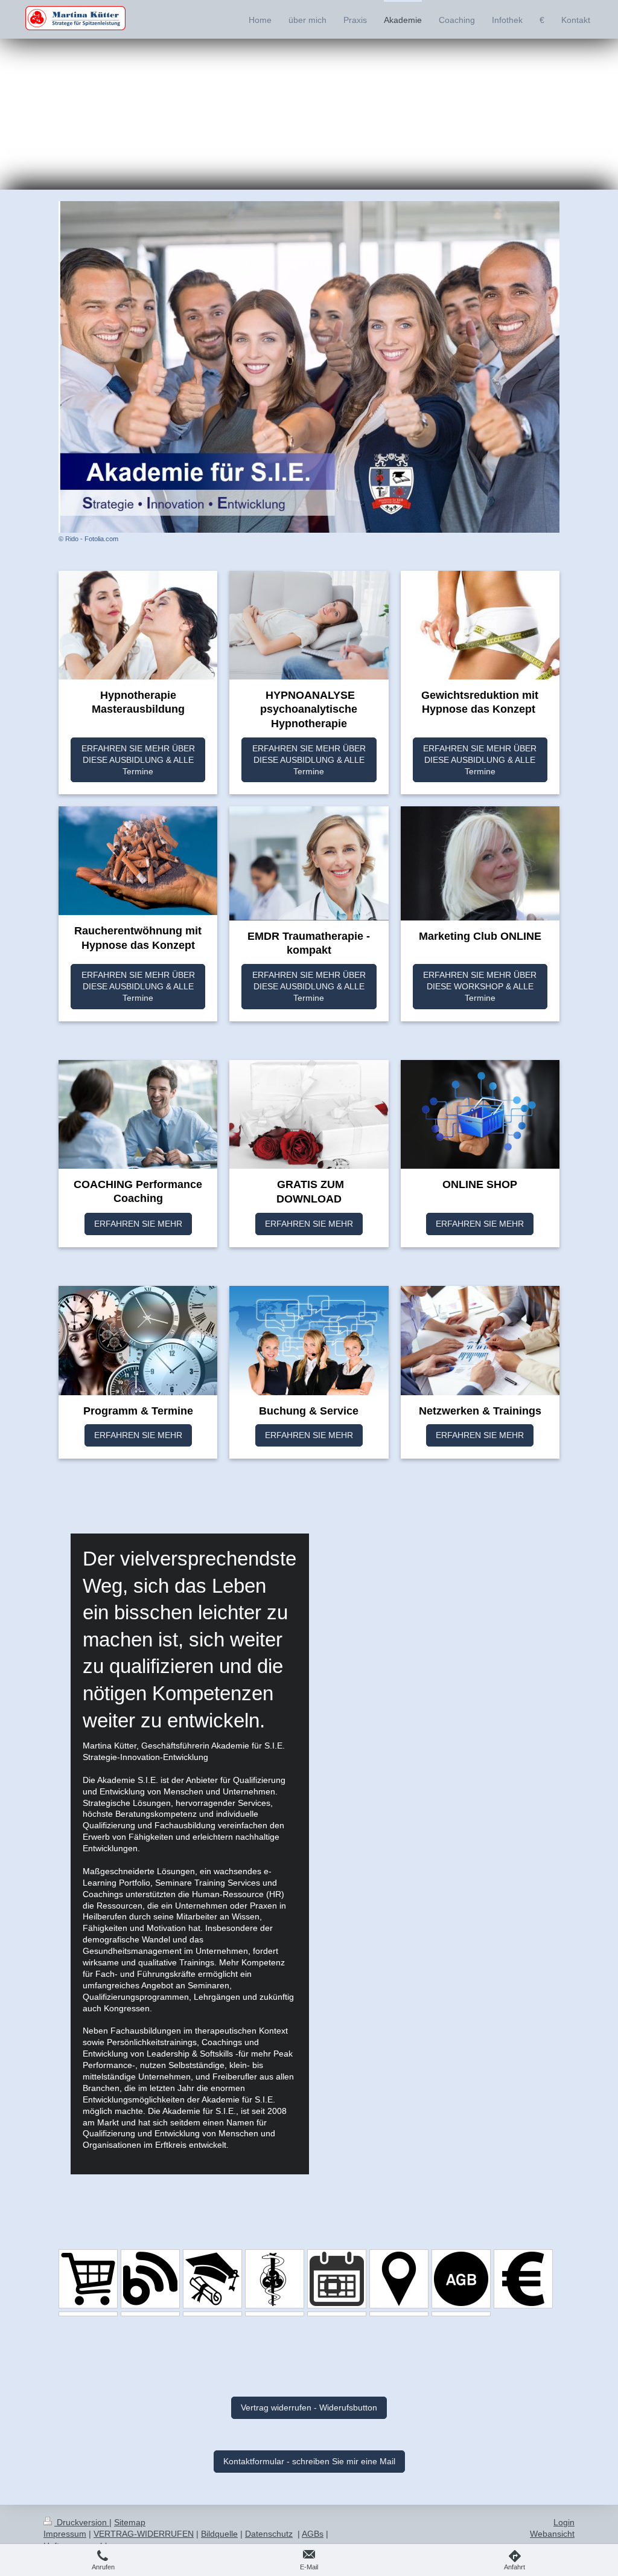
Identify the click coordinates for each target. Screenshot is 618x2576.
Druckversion (82, 2522)
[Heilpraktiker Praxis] (275, 2279)
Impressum (65, 2534)
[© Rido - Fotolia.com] (309, 367)
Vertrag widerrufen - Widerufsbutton (309, 2407)
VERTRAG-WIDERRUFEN (144, 2534)
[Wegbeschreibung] (399, 2279)
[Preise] (523, 2279)
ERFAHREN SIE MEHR (138, 1224)
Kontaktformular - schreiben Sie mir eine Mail (309, 2461)
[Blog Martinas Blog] (150, 2279)
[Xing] (150, 2314)
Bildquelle (219, 2534)
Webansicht (552, 2534)
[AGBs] (461, 2279)
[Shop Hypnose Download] (88, 2279)
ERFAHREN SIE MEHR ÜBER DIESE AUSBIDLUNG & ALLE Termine (138, 760)
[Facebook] (88, 2314)
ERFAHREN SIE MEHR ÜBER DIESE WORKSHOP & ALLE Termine (480, 986)
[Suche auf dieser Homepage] (399, 2314)
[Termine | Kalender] (337, 2279)
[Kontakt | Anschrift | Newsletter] (461, 2314)
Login (564, 2522)
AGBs (313, 2534)
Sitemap (130, 2522)
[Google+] (212, 2314)
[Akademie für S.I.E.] (212, 2279)
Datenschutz (269, 2534)
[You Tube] (275, 2314)
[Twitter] (337, 2314)
